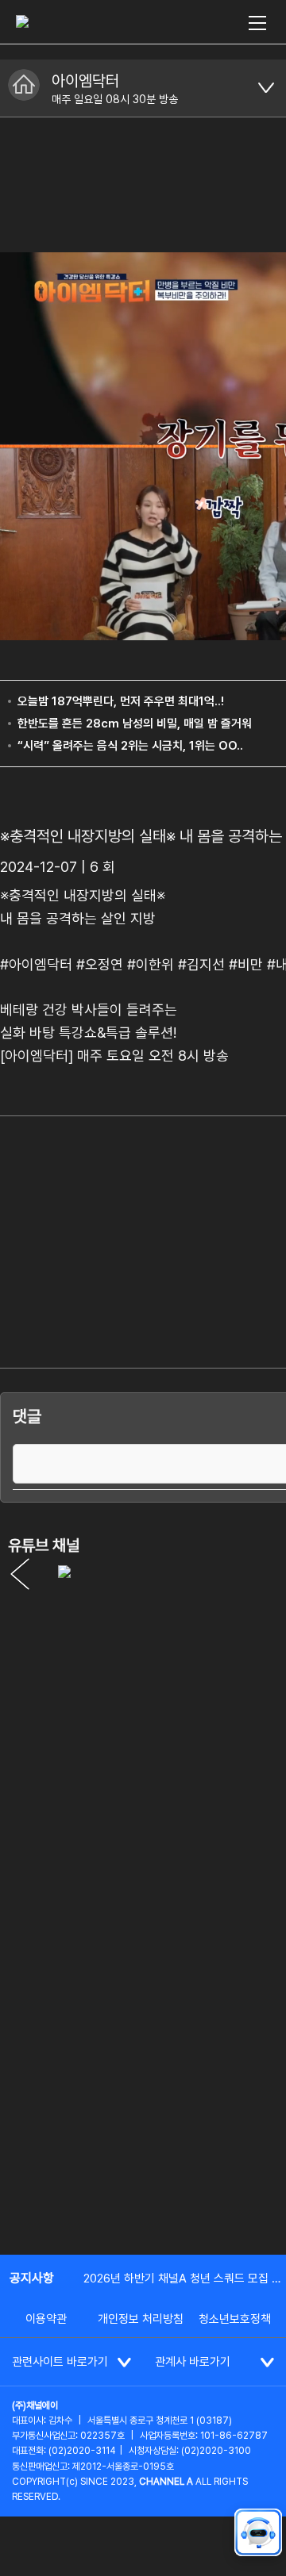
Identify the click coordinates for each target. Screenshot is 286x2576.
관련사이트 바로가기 (60, 2362)
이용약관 (46, 2319)
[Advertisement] (143, 2088)
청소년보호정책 (235, 2319)
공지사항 (32, 2278)
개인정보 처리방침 (141, 2319)
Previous (20, 1574)
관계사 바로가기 (193, 2362)
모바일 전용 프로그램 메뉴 (266, 88)
